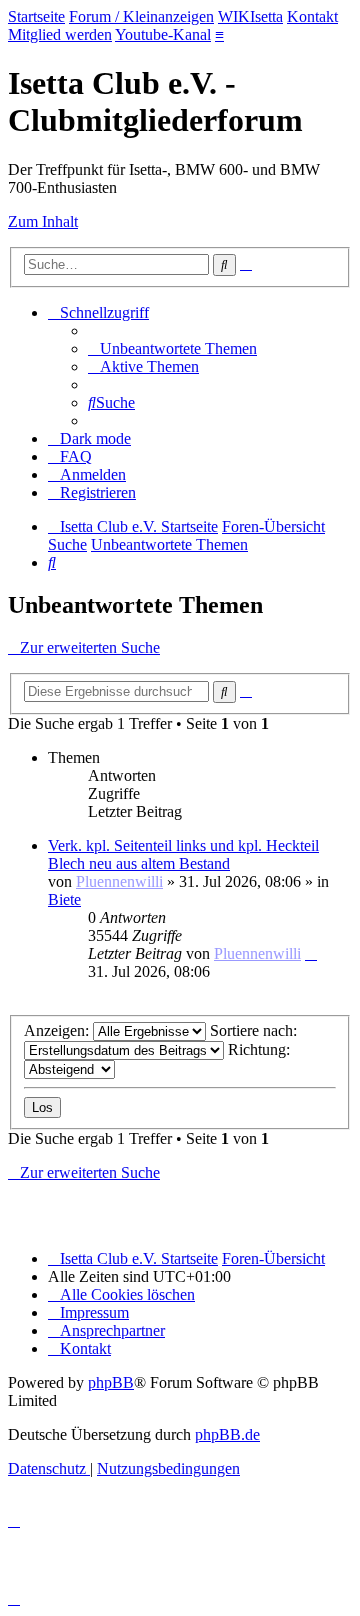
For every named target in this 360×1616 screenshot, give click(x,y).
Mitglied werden (60, 34)
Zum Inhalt (43, 221)
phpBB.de (227, 1434)
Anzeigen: (58, 1030)
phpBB (111, 1382)
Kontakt (312, 16)
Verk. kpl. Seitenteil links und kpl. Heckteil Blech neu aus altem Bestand (183, 854)
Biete (64, 899)
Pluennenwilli (119, 881)
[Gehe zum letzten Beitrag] (311, 953)
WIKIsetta (250, 16)
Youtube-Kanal (163, 34)
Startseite (36, 16)
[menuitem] (172, 348)
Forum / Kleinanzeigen (141, 16)
